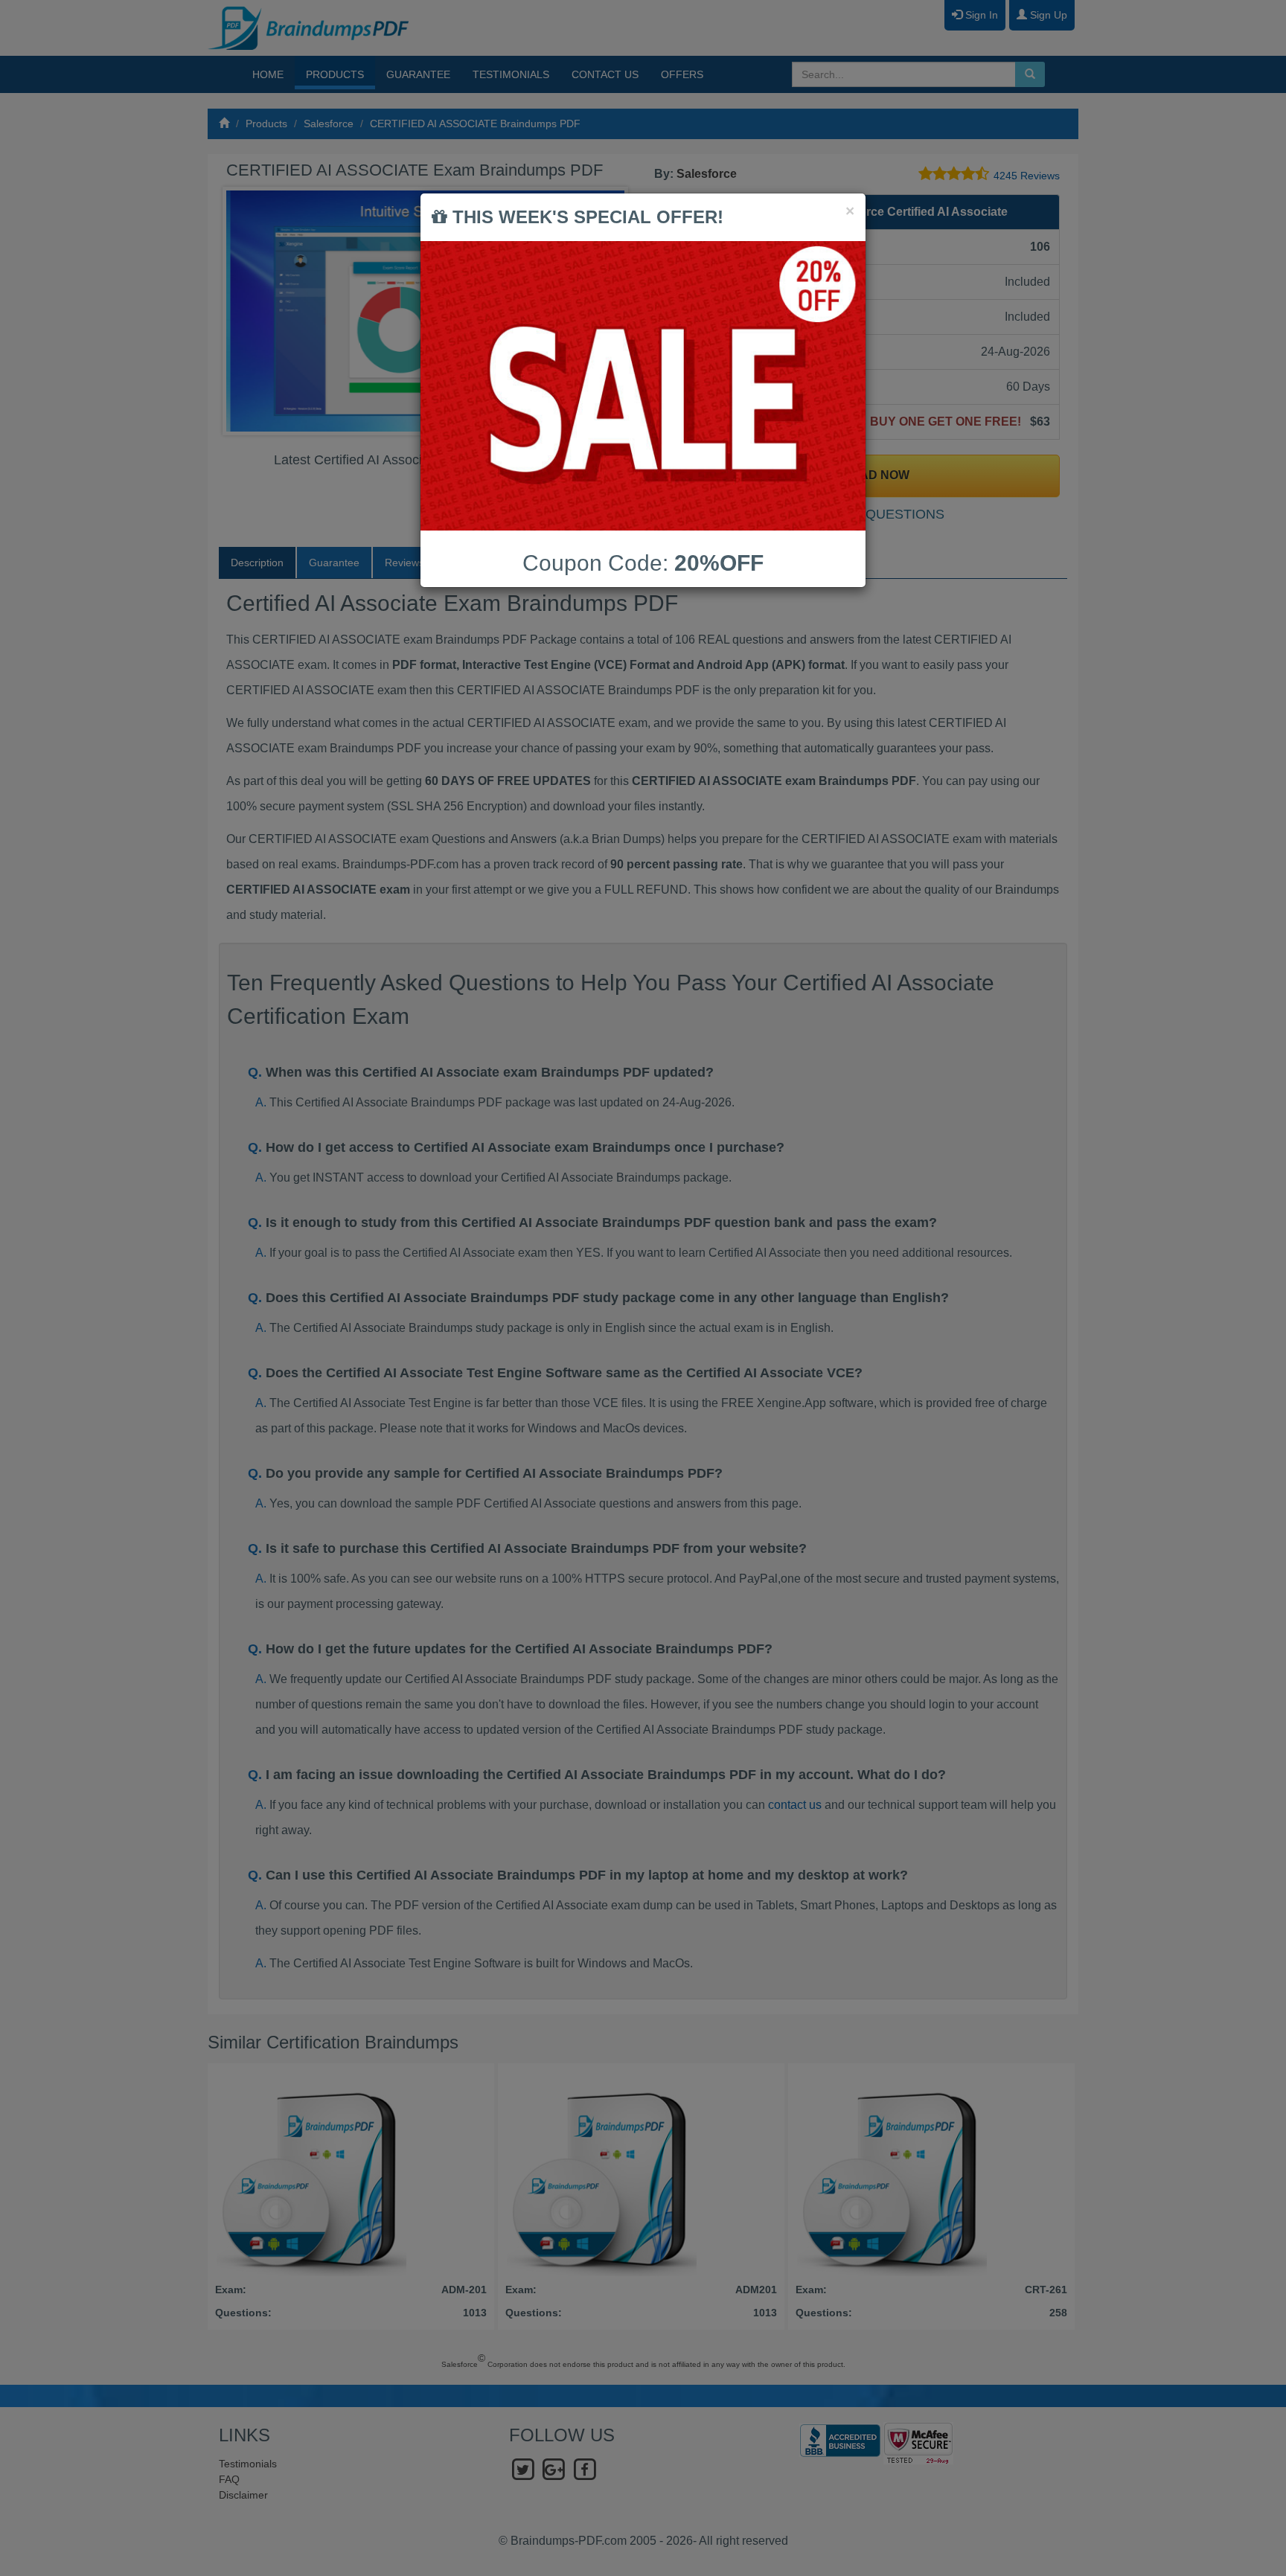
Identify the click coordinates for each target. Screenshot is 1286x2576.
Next (612, 311)
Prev (246, 311)
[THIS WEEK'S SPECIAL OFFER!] (643, 386)
